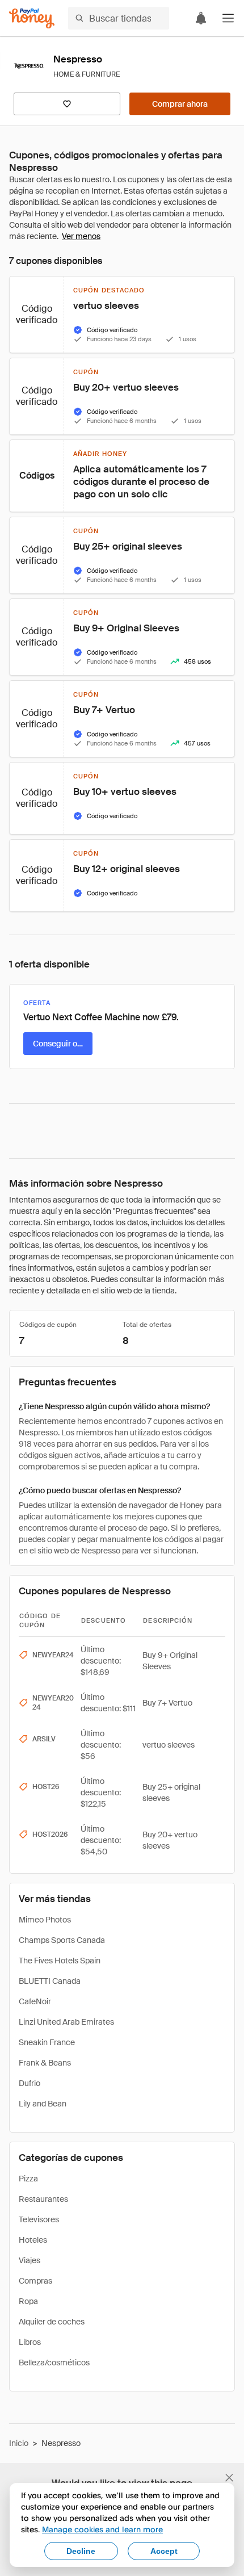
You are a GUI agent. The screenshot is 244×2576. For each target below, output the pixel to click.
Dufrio (30, 2083)
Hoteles (33, 2240)
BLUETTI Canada (50, 1981)
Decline (81, 2551)
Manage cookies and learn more (102, 2529)
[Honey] (32, 18)
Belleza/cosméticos (54, 2363)
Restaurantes (43, 2199)
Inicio (19, 2443)
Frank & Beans (45, 2063)
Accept (164, 2551)
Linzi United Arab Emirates (66, 2022)
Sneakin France (47, 2042)
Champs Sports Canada (62, 1940)
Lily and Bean (43, 2104)
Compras (35, 2281)
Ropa (28, 2301)
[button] (228, 18)
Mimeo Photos (45, 1920)
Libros (30, 2342)
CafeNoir (35, 2001)
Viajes (30, 2260)
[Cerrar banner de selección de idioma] (229, 2478)
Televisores (39, 2219)
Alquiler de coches (52, 2322)
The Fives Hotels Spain (60, 1961)
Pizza (28, 2179)
